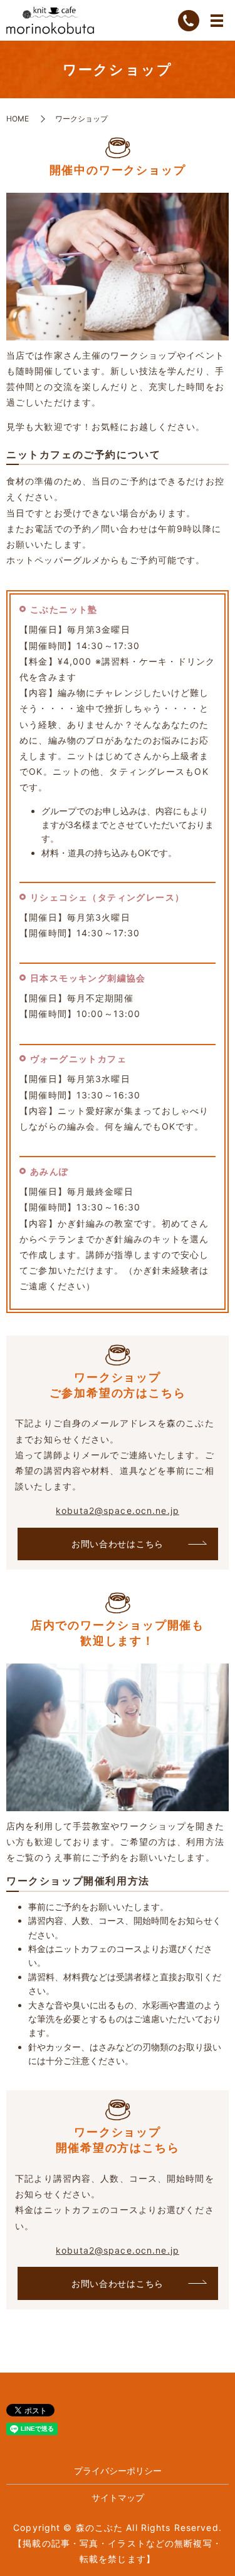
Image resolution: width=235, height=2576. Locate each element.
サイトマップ (118, 2497)
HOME (18, 119)
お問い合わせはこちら (118, 1544)
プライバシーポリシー (118, 2471)
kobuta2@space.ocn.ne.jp (118, 1510)
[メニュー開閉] (217, 21)
